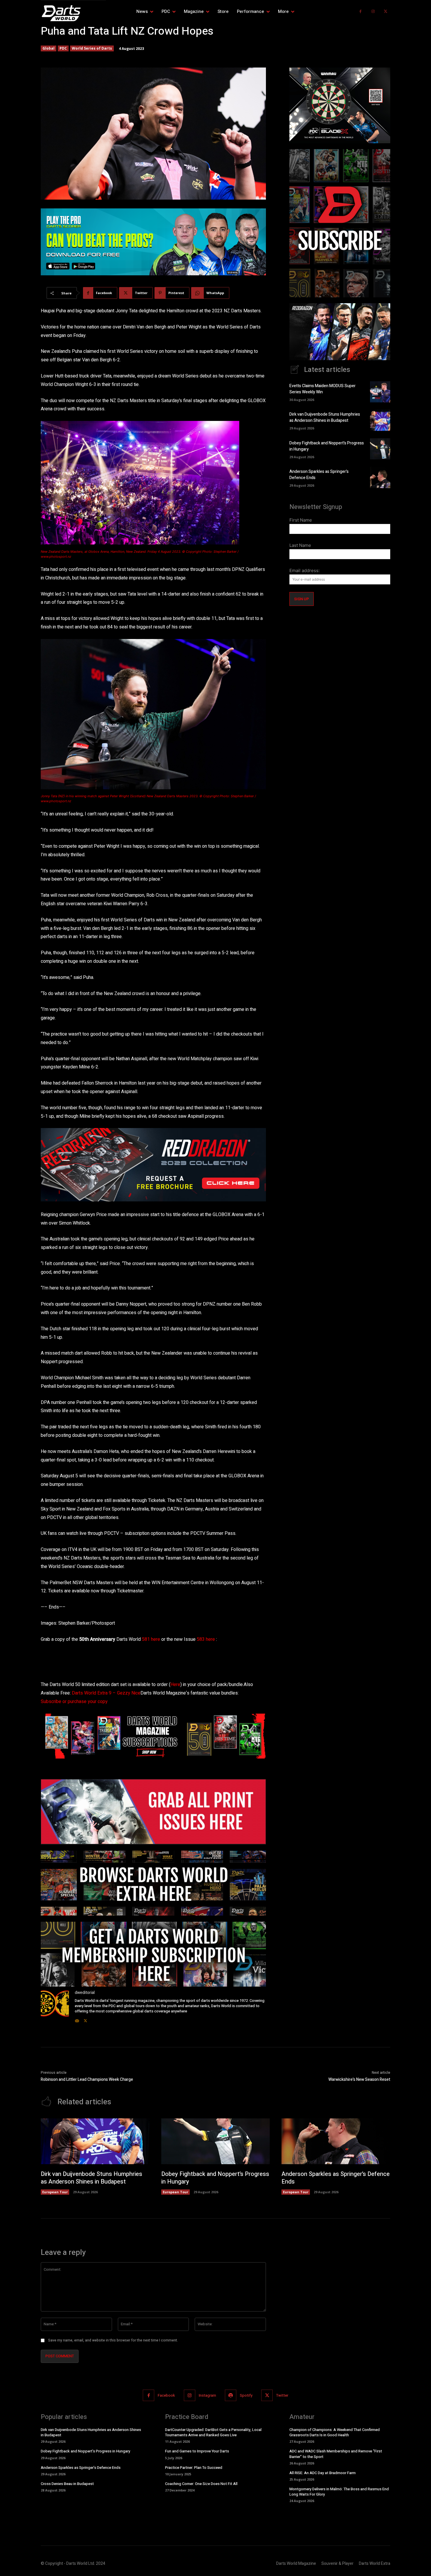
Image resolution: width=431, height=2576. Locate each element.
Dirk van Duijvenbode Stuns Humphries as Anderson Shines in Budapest (325, 417)
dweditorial (85, 1993)
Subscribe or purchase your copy (74, 1702)
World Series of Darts (92, 48)
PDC (63, 48)
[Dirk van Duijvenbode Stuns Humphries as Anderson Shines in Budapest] (380, 420)
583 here (206, 1639)
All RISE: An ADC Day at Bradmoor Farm (323, 2473)
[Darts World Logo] (73, 13)
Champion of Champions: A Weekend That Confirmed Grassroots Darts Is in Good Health (335, 2432)
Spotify (246, 2395)
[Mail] (77, 2019)
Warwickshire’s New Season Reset (359, 2079)
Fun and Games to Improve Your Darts (197, 2451)
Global (49, 48)
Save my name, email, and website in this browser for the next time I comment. (113, 2340)
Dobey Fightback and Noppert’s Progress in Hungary (215, 2178)
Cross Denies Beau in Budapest (67, 2484)
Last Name (300, 545)
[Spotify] (231, 2395)
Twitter (282, 2395)
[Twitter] (385, 12)
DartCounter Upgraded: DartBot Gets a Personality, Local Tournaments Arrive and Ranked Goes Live (213, 2432)
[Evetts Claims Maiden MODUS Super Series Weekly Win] (380, 392)
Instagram (207, 2395)
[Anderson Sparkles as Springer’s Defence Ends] (380, 477)
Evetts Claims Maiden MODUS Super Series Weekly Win (323, 389)
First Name (301, 520)
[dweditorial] (55, 2007)
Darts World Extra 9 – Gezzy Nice (106, 1693)
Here (175, 1685)
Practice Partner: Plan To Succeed (194, 2468)
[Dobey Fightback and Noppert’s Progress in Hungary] (380, 449)
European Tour (55, 2192)
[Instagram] (373, 12)
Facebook (166, 2395)
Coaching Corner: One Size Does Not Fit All (201, 2484)
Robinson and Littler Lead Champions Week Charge (87, 2079)
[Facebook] (360, 12)
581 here (151, 1639)
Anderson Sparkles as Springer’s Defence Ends (336, 2178)
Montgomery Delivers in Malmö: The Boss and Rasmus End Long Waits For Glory (339, 2492)
